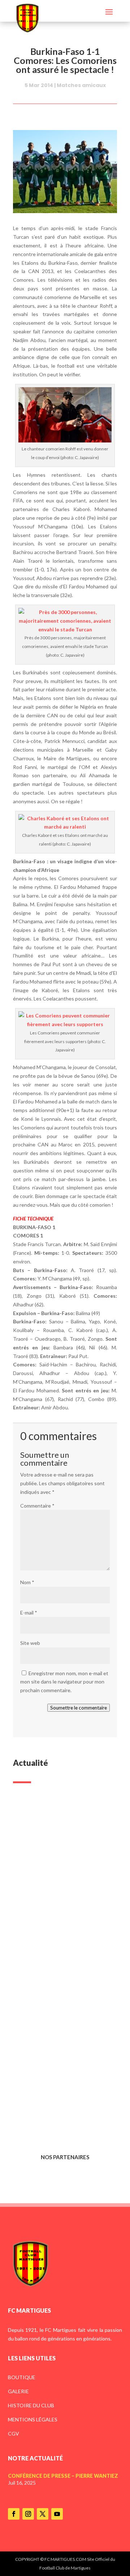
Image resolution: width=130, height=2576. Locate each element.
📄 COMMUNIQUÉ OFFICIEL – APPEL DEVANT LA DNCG (61, 2099)
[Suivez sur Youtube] (57, 2514)
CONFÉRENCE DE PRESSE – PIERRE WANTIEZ (56, 1882)
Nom (27, 1582)
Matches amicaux (81, 85)
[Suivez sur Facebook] (14, 2514)
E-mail (29, 1613)
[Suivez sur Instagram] (28, 2514)
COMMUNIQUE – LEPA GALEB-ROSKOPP (62, 1990)
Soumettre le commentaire (79, 1708)
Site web (30, 1643)
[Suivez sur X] (43, 2514)
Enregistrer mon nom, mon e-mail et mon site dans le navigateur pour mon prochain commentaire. (64, 1682)
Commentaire (37, 1506)
